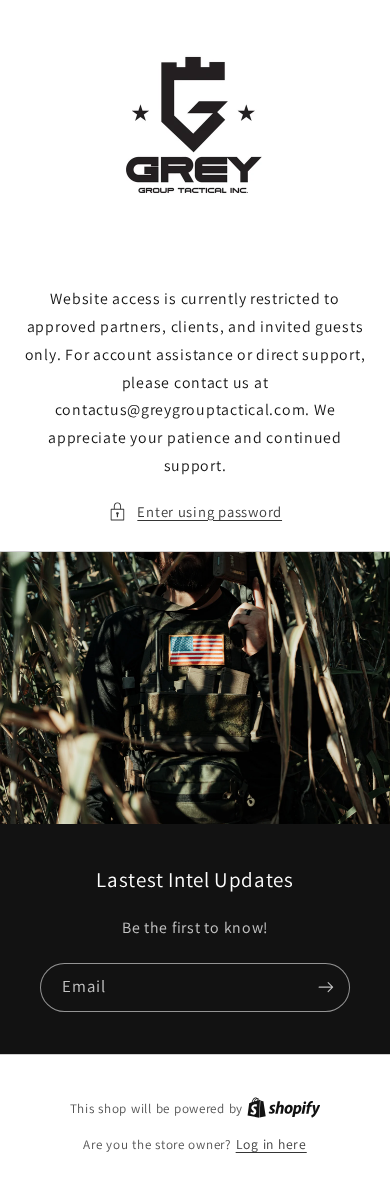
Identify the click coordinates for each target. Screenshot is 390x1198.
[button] (195, 512)
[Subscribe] (326, 987)
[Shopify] (284, 1108)
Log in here (271, 1144)
